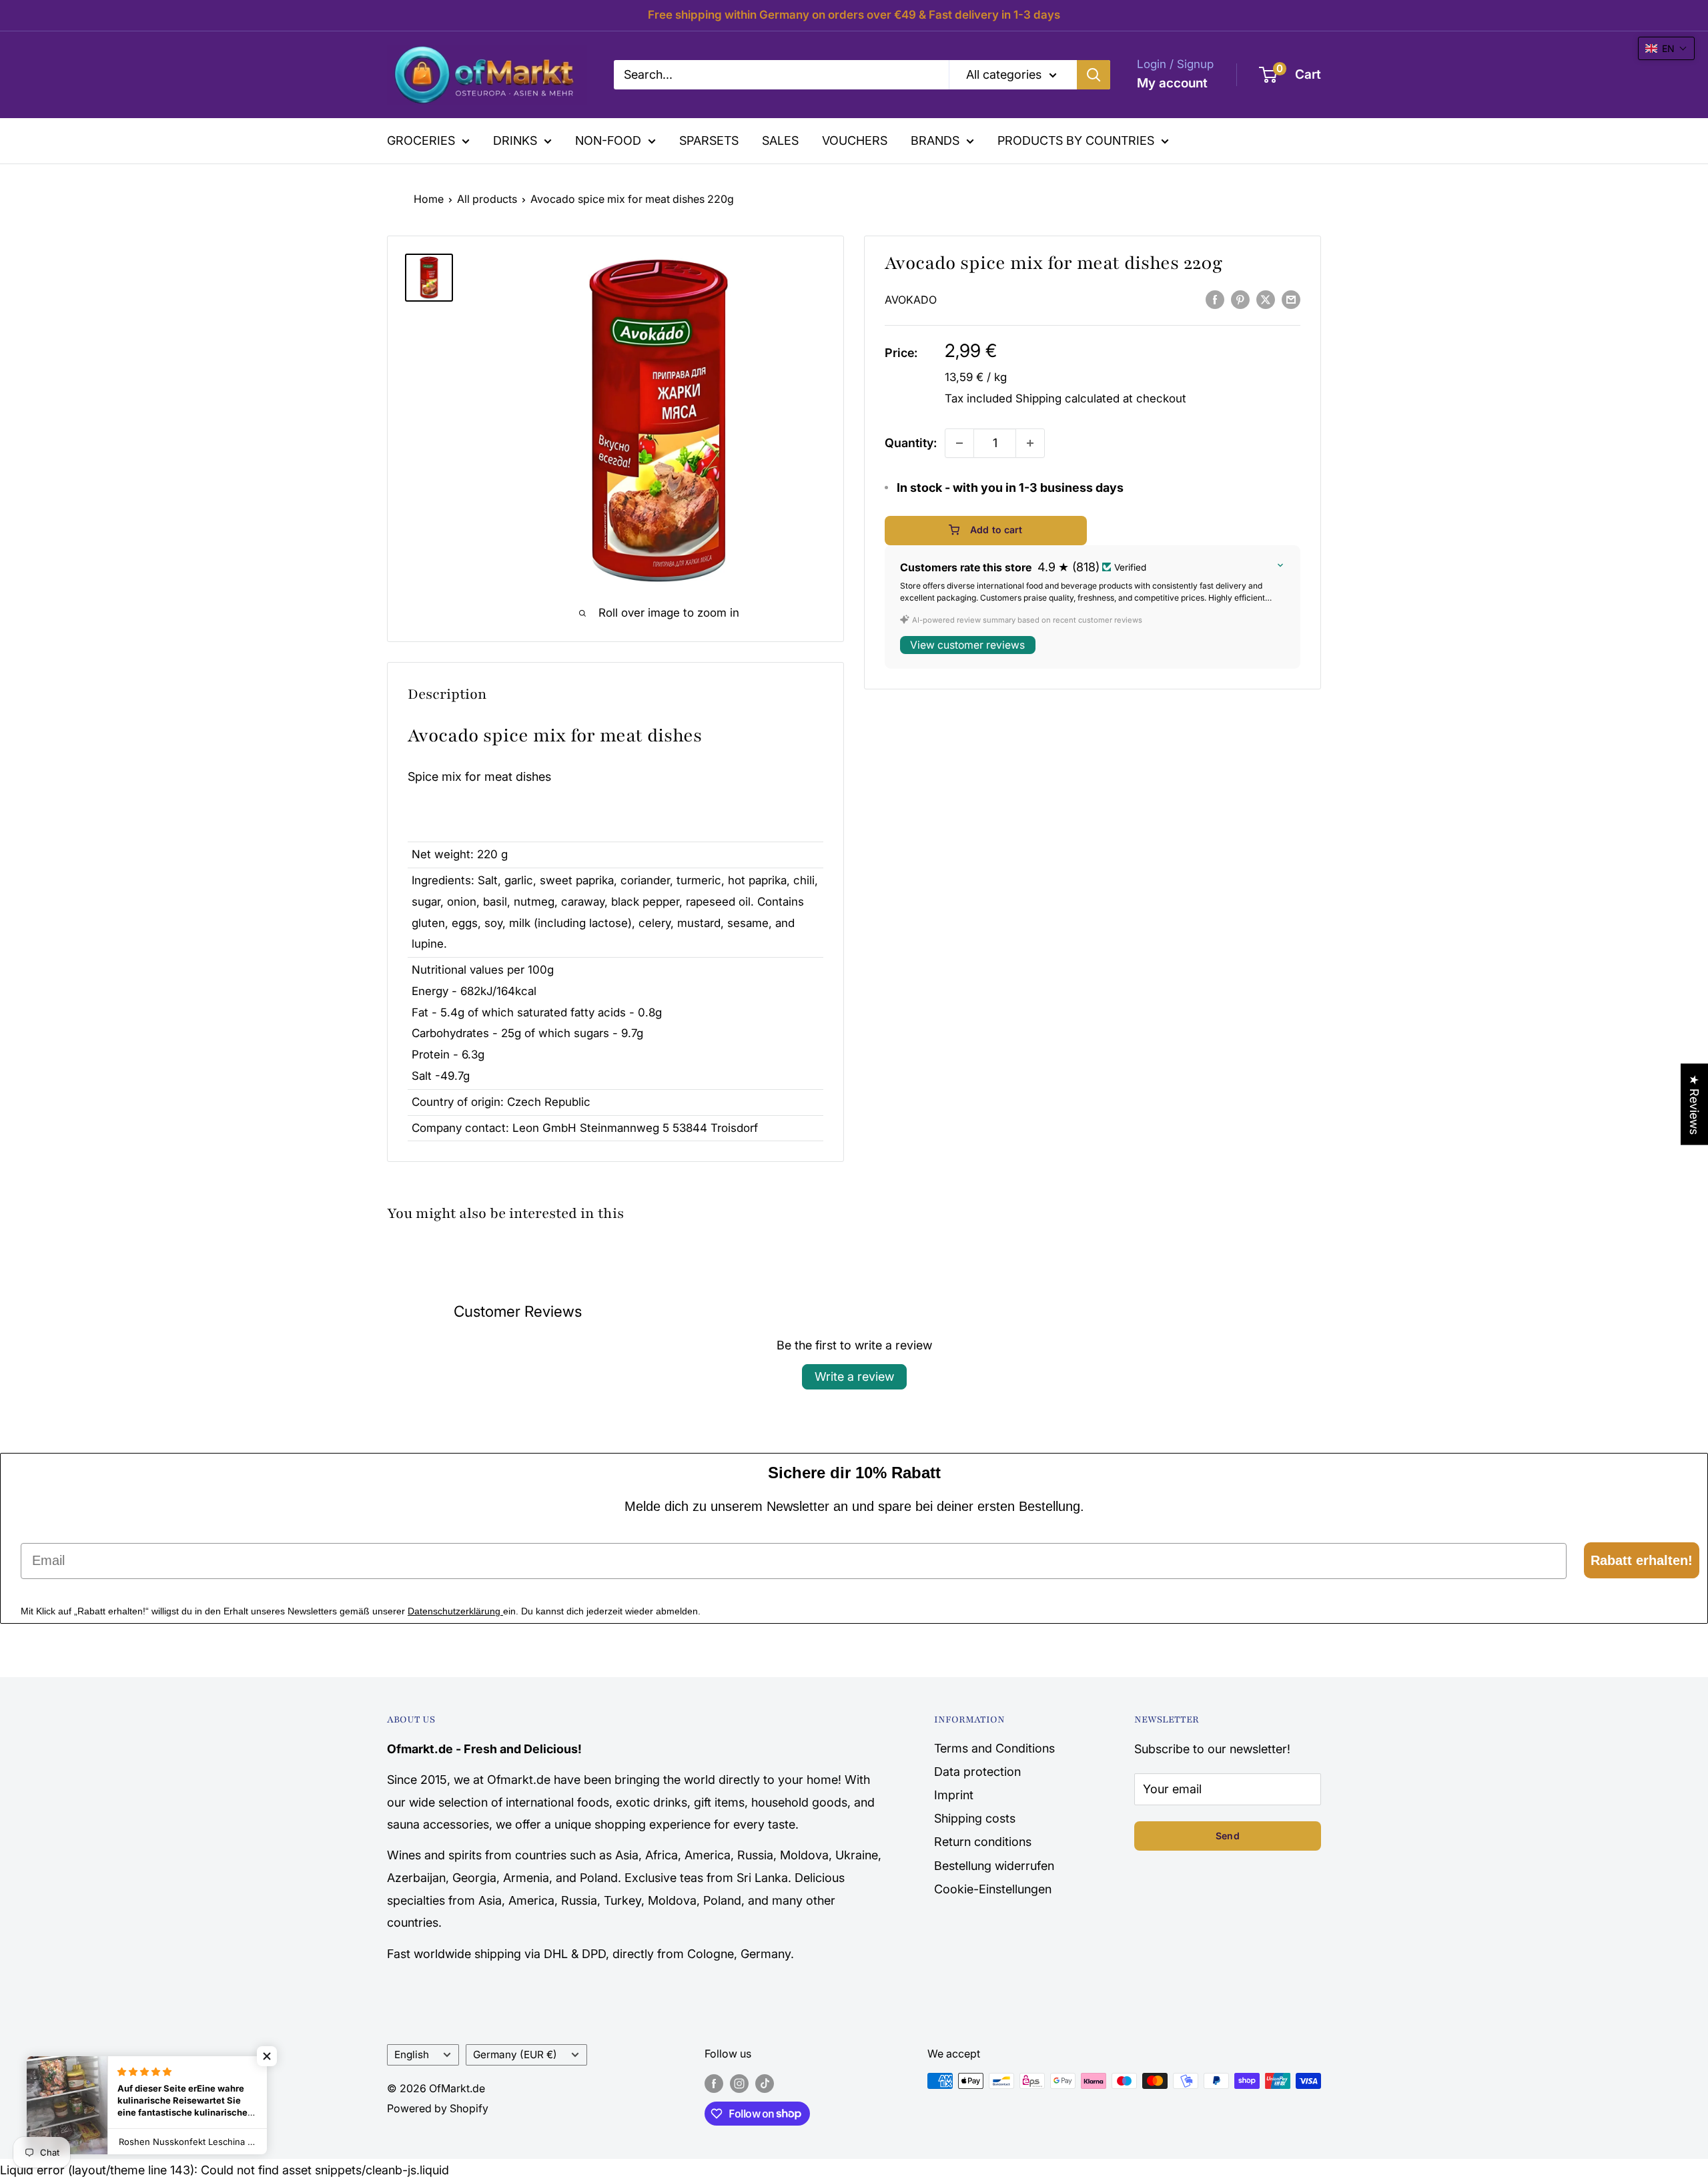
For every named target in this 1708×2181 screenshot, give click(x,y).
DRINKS (515, 140)
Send (1228, 1836)
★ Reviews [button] (1694, 1105)
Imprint (954, 1795)
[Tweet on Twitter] (1266, 299)
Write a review (854, 1376)
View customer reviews (967, 645)
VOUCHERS (855, 140)
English (412, 2055)
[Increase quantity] (1030, 443)
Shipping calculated (1067, 398)
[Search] (1094, 75)
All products (487, 199)
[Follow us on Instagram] (739, 2083)
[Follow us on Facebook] (714, 2083)
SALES (780, 140)
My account (1172, 83)
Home (429, 199)
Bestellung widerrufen (994, 1866)
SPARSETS (709, 140)
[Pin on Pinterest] (1240, 299)
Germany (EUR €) (515, 2055)
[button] (1666, 48)
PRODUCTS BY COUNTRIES (1076, 140)
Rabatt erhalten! (1642, 1560)
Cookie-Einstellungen (993, 1889)
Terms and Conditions (994, 1748)
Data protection (977, 1772)
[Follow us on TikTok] (765, 2083)
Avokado (911, 300)
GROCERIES (421, 140)
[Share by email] (1291, 299)
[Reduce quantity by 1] (959, 443)
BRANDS (935, 140)
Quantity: (911, 443)
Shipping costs (975, 1818)
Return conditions (983, 1842)
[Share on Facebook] (1215, 299)
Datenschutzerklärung (455, 1611)
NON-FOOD (608, 140)
